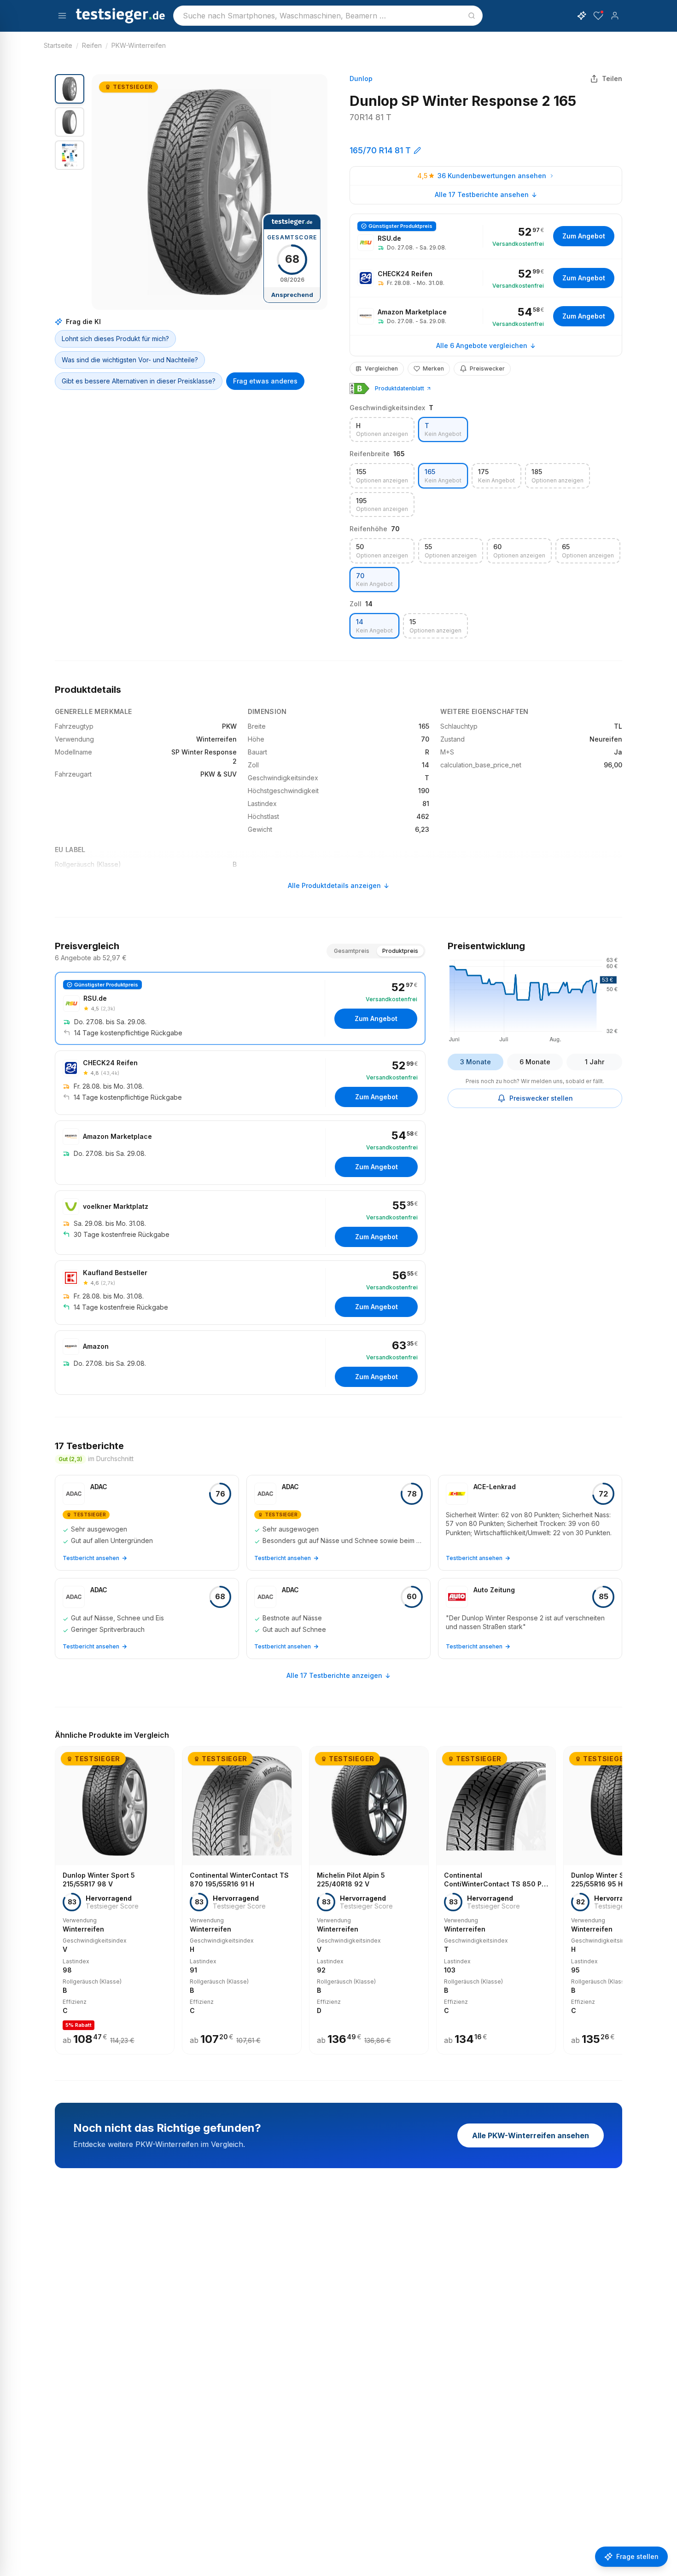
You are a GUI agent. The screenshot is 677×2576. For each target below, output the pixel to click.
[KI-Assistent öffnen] (582, 16)
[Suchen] (472, 16)
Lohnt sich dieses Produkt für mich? (115, 339)
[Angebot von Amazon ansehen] (240, 1363)
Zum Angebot (584, 236)
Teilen (612, 78)
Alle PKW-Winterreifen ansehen (531, 2135)
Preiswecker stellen (541, 1098)
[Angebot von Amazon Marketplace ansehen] (486, 316)
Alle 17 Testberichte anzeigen (334, 1675)
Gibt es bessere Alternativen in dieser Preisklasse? (139, 381)
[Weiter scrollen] (619, 1894)
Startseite (58, 45)
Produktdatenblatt (400, 388)
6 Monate (535, 1062)
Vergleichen (381, 368)
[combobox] (328, 16)
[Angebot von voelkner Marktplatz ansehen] (240, 1223)
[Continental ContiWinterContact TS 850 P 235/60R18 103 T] (496, 1900)
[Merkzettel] (598, 16)
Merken (433, 368)
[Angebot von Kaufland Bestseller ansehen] (240, 1293)
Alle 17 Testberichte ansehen (482, 194)
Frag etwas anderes (265, 381)
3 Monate (476, 1062)
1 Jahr (595, 1062)
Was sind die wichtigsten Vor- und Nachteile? (130, 360)
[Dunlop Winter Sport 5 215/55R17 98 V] (115, 1900)
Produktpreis (400, 951)
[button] (210, 192)
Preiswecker (487, 368)
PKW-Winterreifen (139, 45)
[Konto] (615, 16)
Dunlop (361, 78)
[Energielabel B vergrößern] (359, 389)
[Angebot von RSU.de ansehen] (486, 236)
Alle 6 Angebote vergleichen (482, 345)
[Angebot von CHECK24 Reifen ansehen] (486, 278)
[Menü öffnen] (62, 16)
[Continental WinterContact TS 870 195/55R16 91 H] (242, 1900)
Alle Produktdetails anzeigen (334, 885)
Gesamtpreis (352, 951)
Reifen (92, 45)
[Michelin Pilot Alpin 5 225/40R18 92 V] (369, 1900)
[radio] (382, 430)
